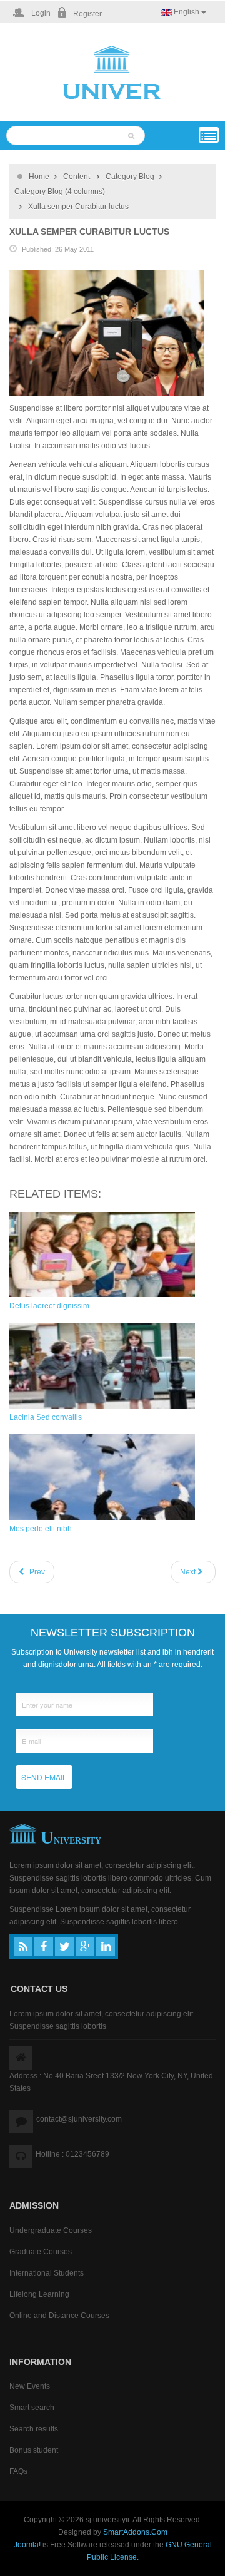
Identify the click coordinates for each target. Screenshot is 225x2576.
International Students (47, 2273)
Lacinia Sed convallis (46, 1417)
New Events (30, 2386)
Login (40, 13)
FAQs (18, 2471)
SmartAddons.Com (135, 2532)
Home (39, 177)
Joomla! (27, 2545)
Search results (34, 2429)
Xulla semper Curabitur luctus (89, 232)
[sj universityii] (112, 73)
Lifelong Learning (39, 2294)
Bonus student (34, 2450)
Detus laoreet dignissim (49, 1306)
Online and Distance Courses (59, 2316)
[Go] (133, 135)
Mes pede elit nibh (41, 1529)
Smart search (32, 2408)
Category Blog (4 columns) (60, 192)
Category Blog (130, 177)
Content (77, 177)
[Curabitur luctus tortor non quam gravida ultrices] (107, 332)
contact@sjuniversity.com (79, 2119)
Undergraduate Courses (51, 2230)
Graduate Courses (41, 2252)
